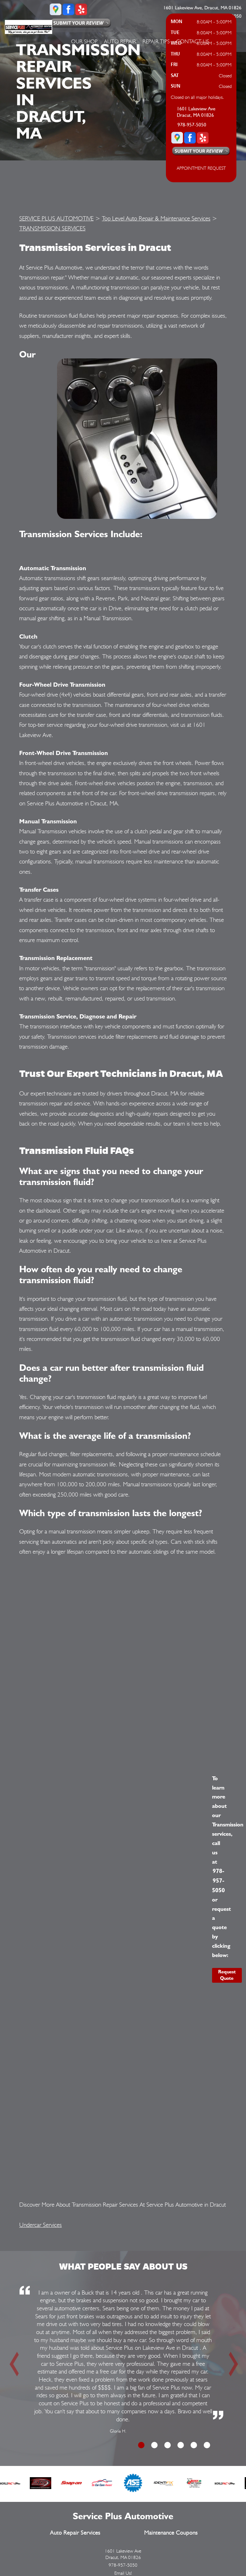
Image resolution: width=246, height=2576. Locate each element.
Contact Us (193, 41)
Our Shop (84, 41)
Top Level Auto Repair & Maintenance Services (156, 218)
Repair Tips (156, 41)
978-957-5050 (192, 125)
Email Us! (123, 2573)
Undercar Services (41, 2225)
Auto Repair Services (75, 2533)
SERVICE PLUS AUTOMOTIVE (56, 218)
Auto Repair (120, 41)
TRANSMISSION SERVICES (52, 228)
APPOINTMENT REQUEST (201, 168)
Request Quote (227, 1975)
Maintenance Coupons (171, 2533)
